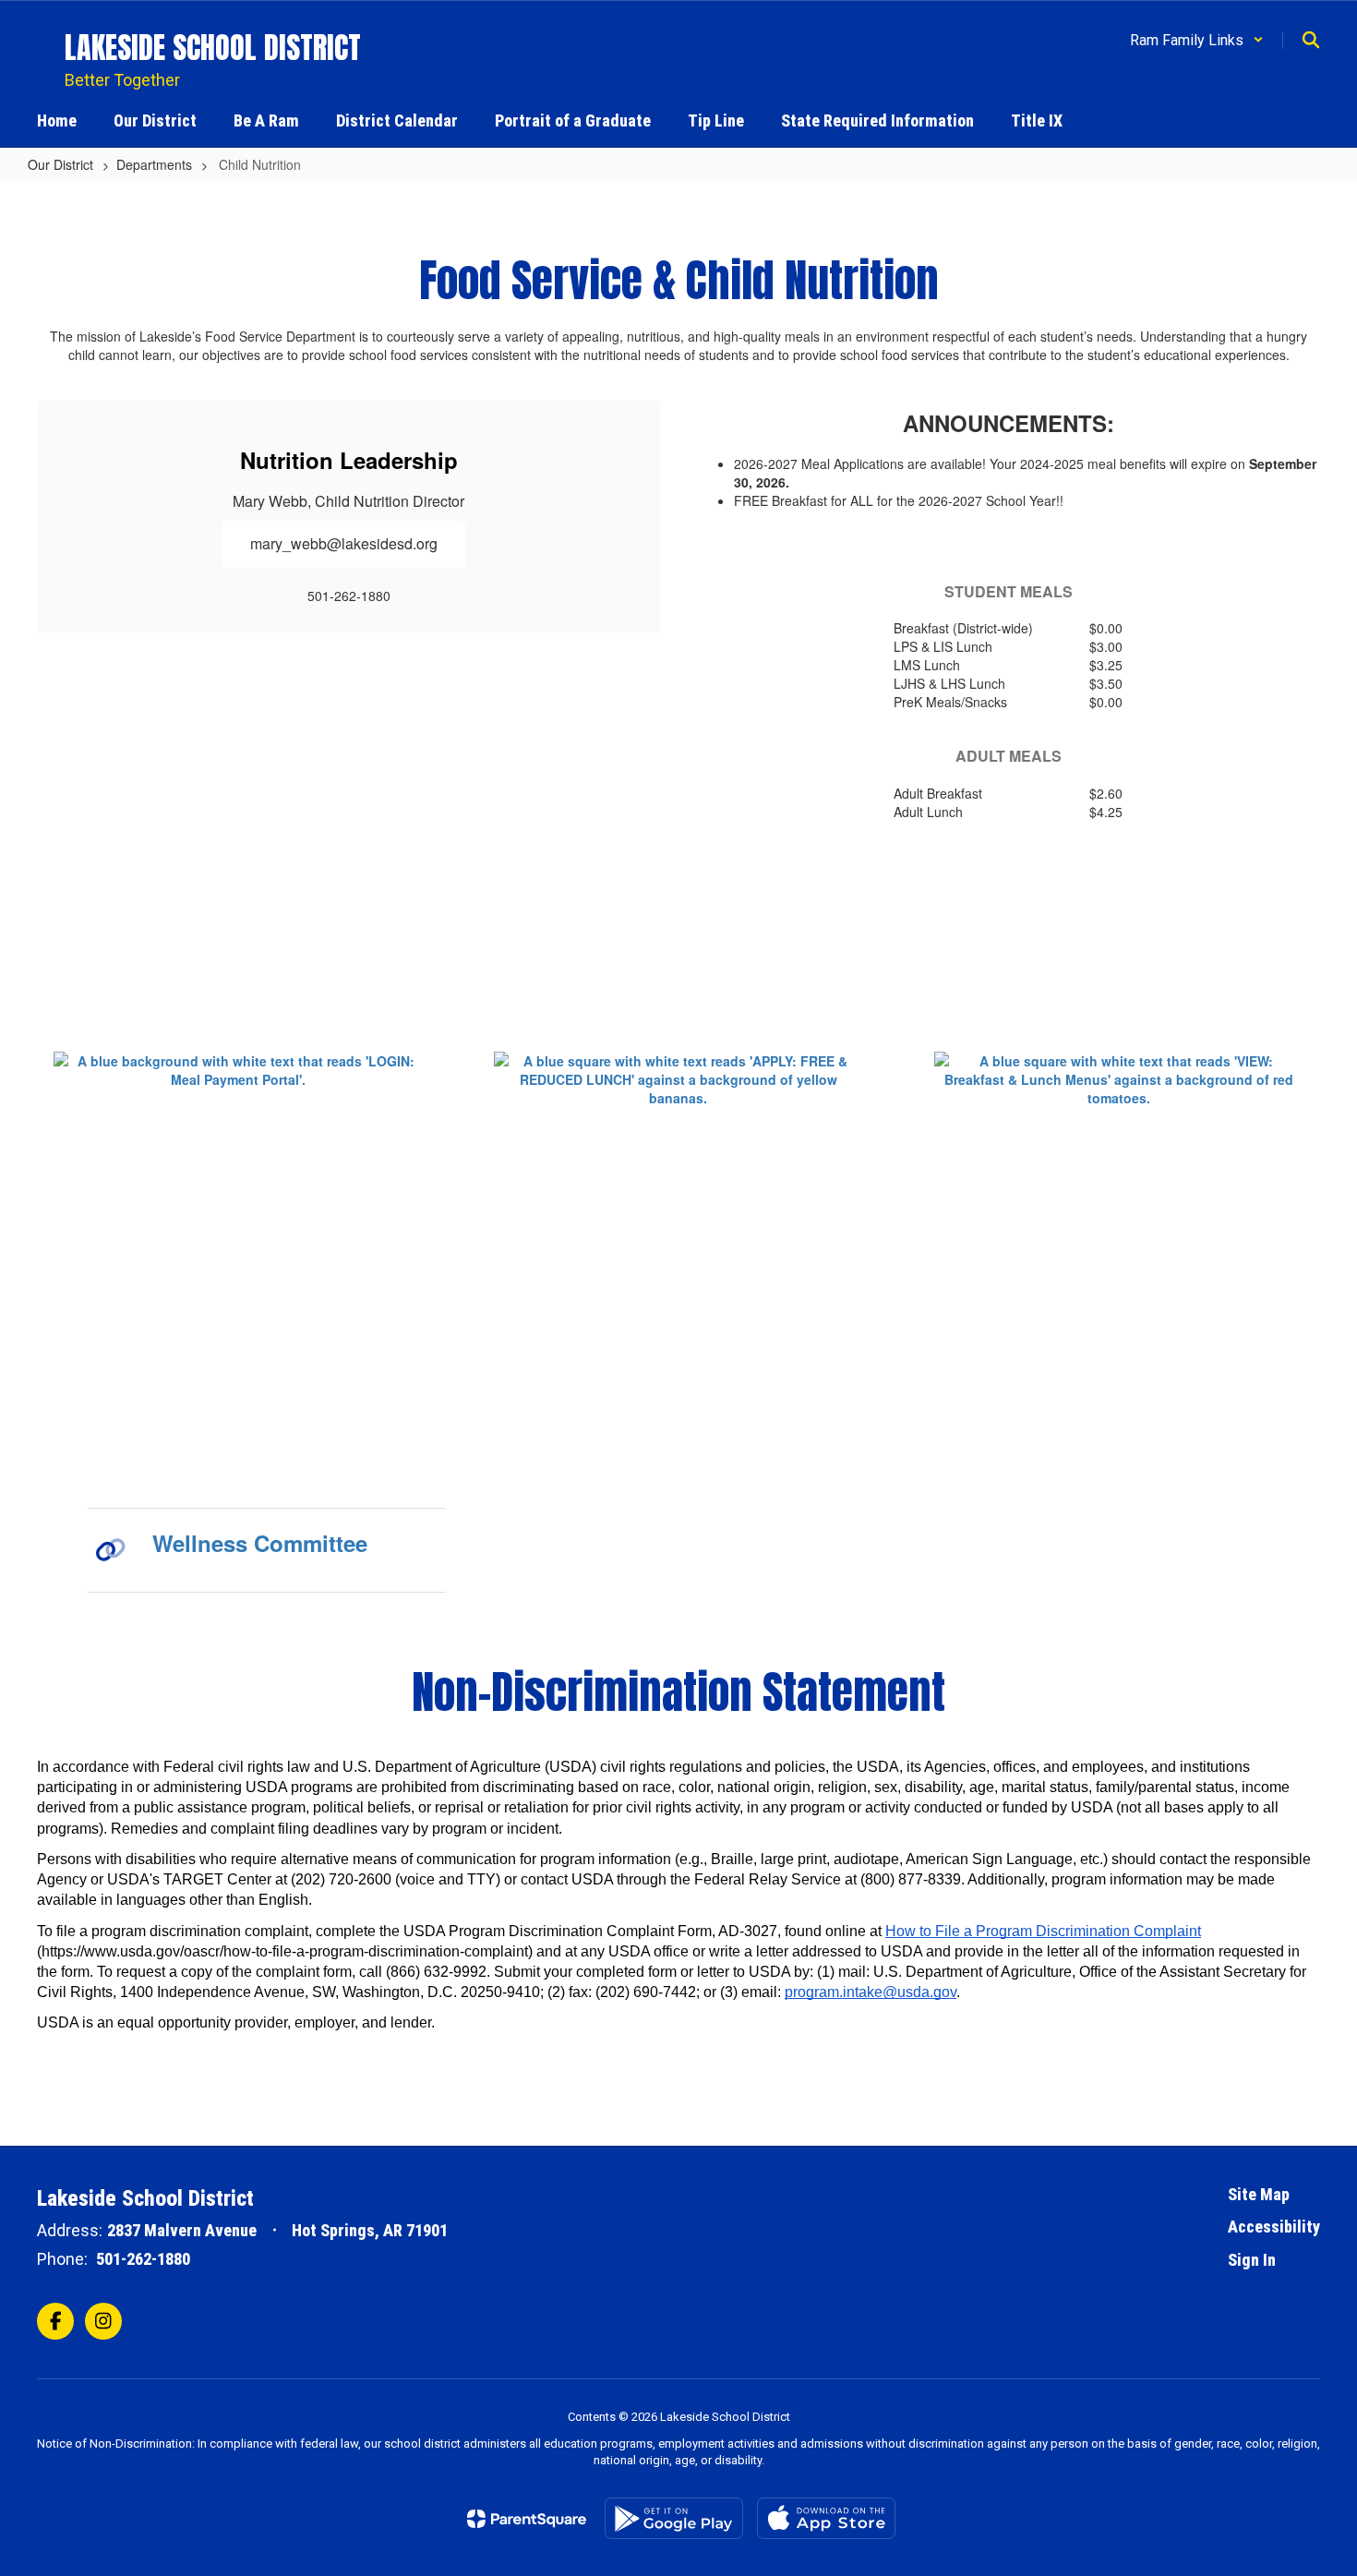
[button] (1197, 40)
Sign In (1252, 2260)
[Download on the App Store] (826, 2518)
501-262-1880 (143, 2259)
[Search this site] (1311, 40)
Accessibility (1274, 2227)
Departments (154, 164)
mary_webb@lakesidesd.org (344, 543)
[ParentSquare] (527, 2519)
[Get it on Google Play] (674, 2518)
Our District (60, 164)
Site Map (1259, 2194)
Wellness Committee (260, 1543)
